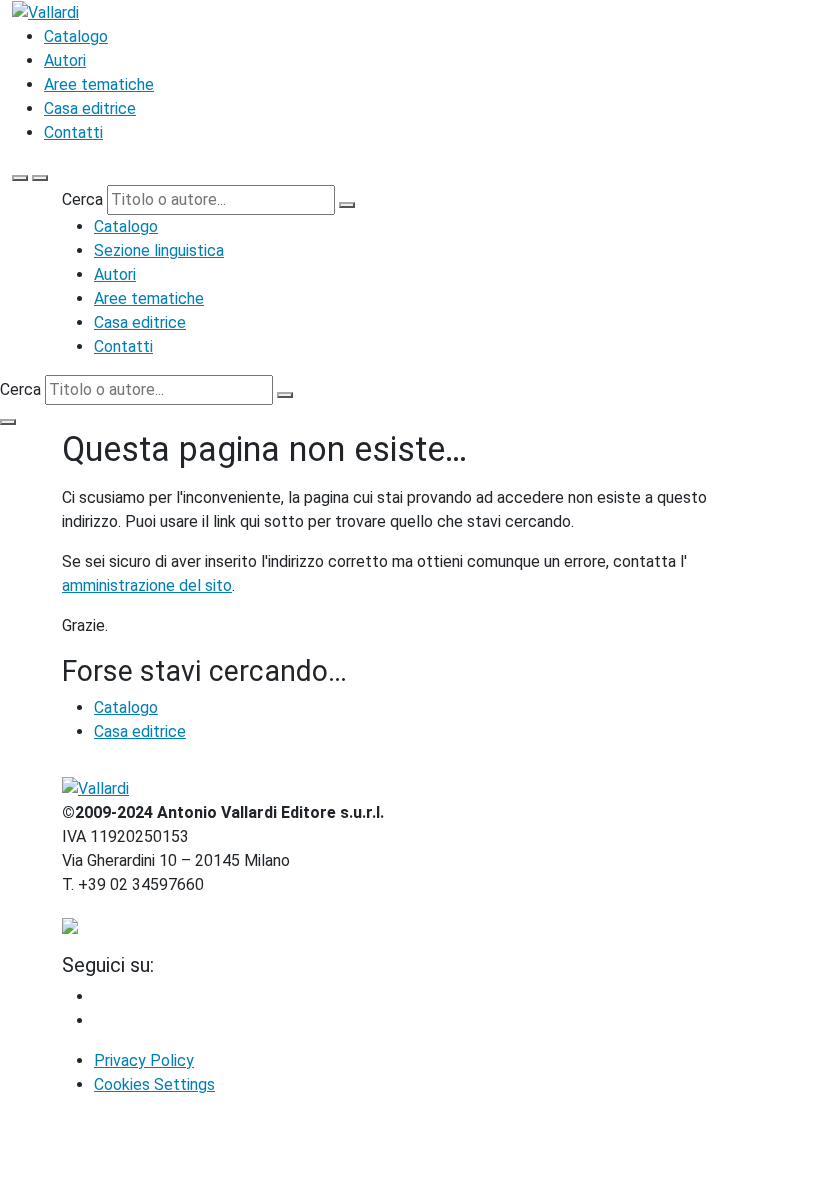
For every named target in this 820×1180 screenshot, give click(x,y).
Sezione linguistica (159, 250)
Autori (65, 60)
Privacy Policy (144, 1060)
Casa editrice (90, 108)
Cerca (82, 199)
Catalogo (76, 36)
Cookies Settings (154, 1084)
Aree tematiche (99, 84)
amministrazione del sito (147, 585)
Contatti (73, 132)
